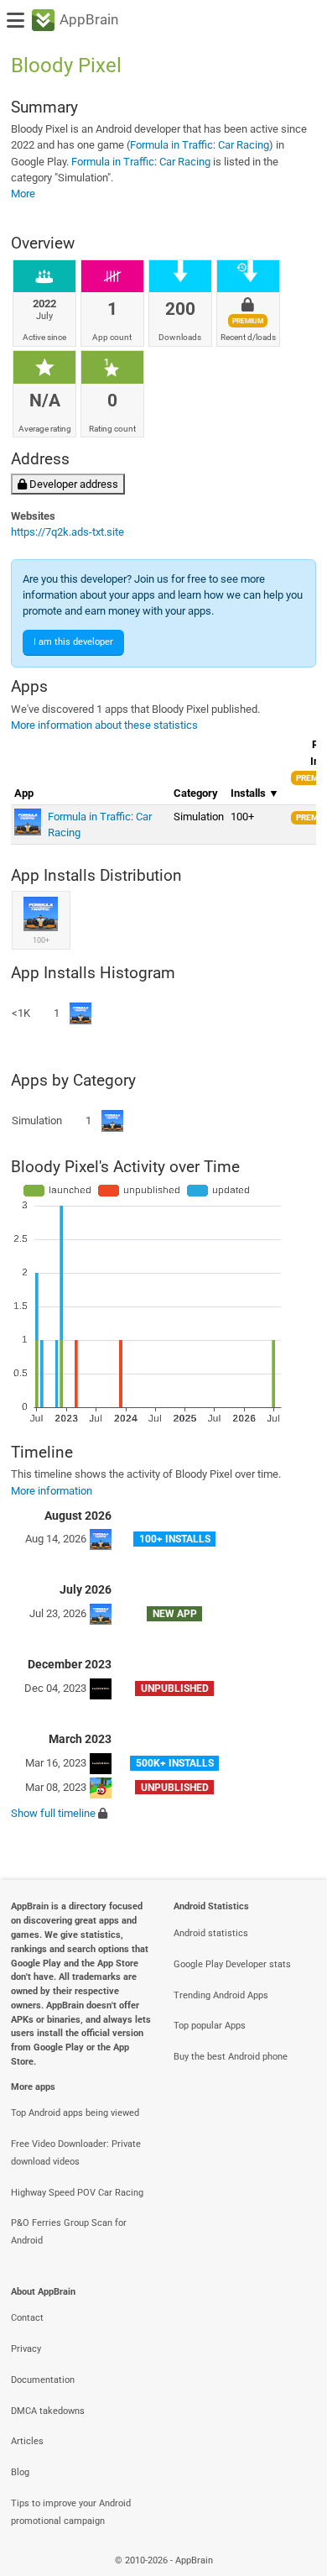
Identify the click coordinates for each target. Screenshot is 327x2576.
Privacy (26, 2349)
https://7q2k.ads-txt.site (67, 532)
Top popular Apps (210, 2026)
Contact (27, 2318)
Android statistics (211, 1933)
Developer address (73, 484)
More (23, 194)
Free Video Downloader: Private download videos (76, 2153)
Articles (27, 2441)
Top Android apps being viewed (75, 2113)
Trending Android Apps (221, 1995)
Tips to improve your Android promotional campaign (71, 2512)
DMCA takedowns (48, 2411)
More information (52, 1491)
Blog (20, 2472)
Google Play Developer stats (232, 1964)
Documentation (43, 2380)
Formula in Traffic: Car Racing (200, 145)
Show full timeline (53, 1813)
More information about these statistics (104, 725)
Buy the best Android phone (231, 2057)
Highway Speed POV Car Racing (77, 2193)
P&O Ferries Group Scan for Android (69, 2232)
